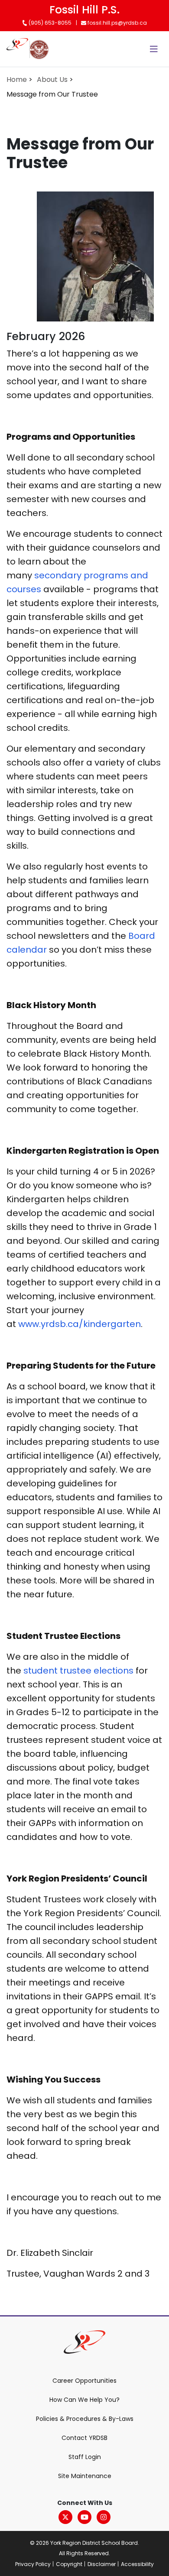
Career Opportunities (84, 2381)
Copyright (69, 2564)
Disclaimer (102, 2564)
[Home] (17, 49)
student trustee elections (80, 1671)
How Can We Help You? (84, 2400)
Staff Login (85, 2457)
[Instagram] (104, 2517)
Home (17, 79)
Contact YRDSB (84, 2438)
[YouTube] (84, 2517)
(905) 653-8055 (49, 23)
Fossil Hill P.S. (84, 10)
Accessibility (137, 2564)
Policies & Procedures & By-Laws (85, 2419)
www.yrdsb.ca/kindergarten (80, 1324)
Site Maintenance (85, 2476)
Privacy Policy (33, 2564)
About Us (52, 79)
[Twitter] (65, 2517)
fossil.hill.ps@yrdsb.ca (117, 23)
